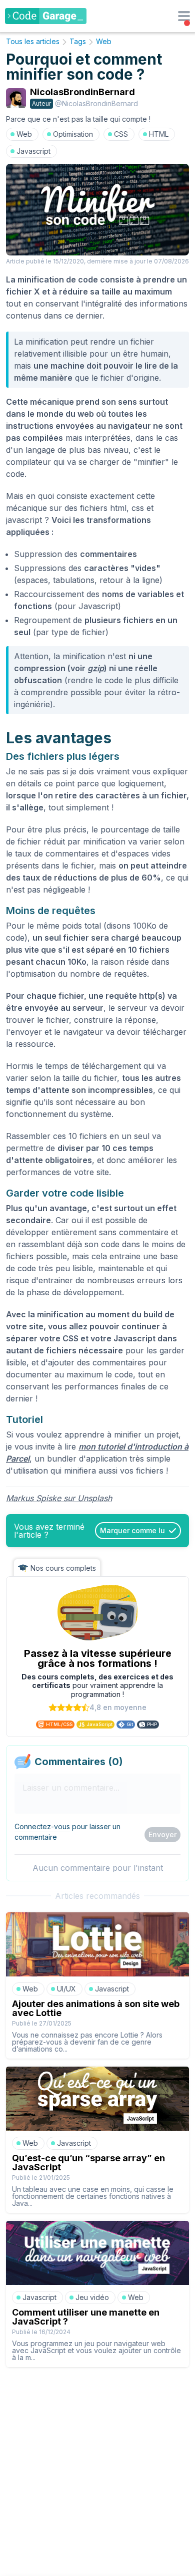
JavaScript (99, 1724)
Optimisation (73, 134)
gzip (96, 668)
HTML (159, 134)
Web (104, 41)
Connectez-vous (42, 1826)
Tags (78, 41)
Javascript (33, 151)
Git (130, 1724)
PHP (152, 1724)
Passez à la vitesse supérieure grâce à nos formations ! (98, 1658)
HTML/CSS (59, 1724)
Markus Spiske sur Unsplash (59, 1498)
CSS (121, 134)
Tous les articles (33, 41)
